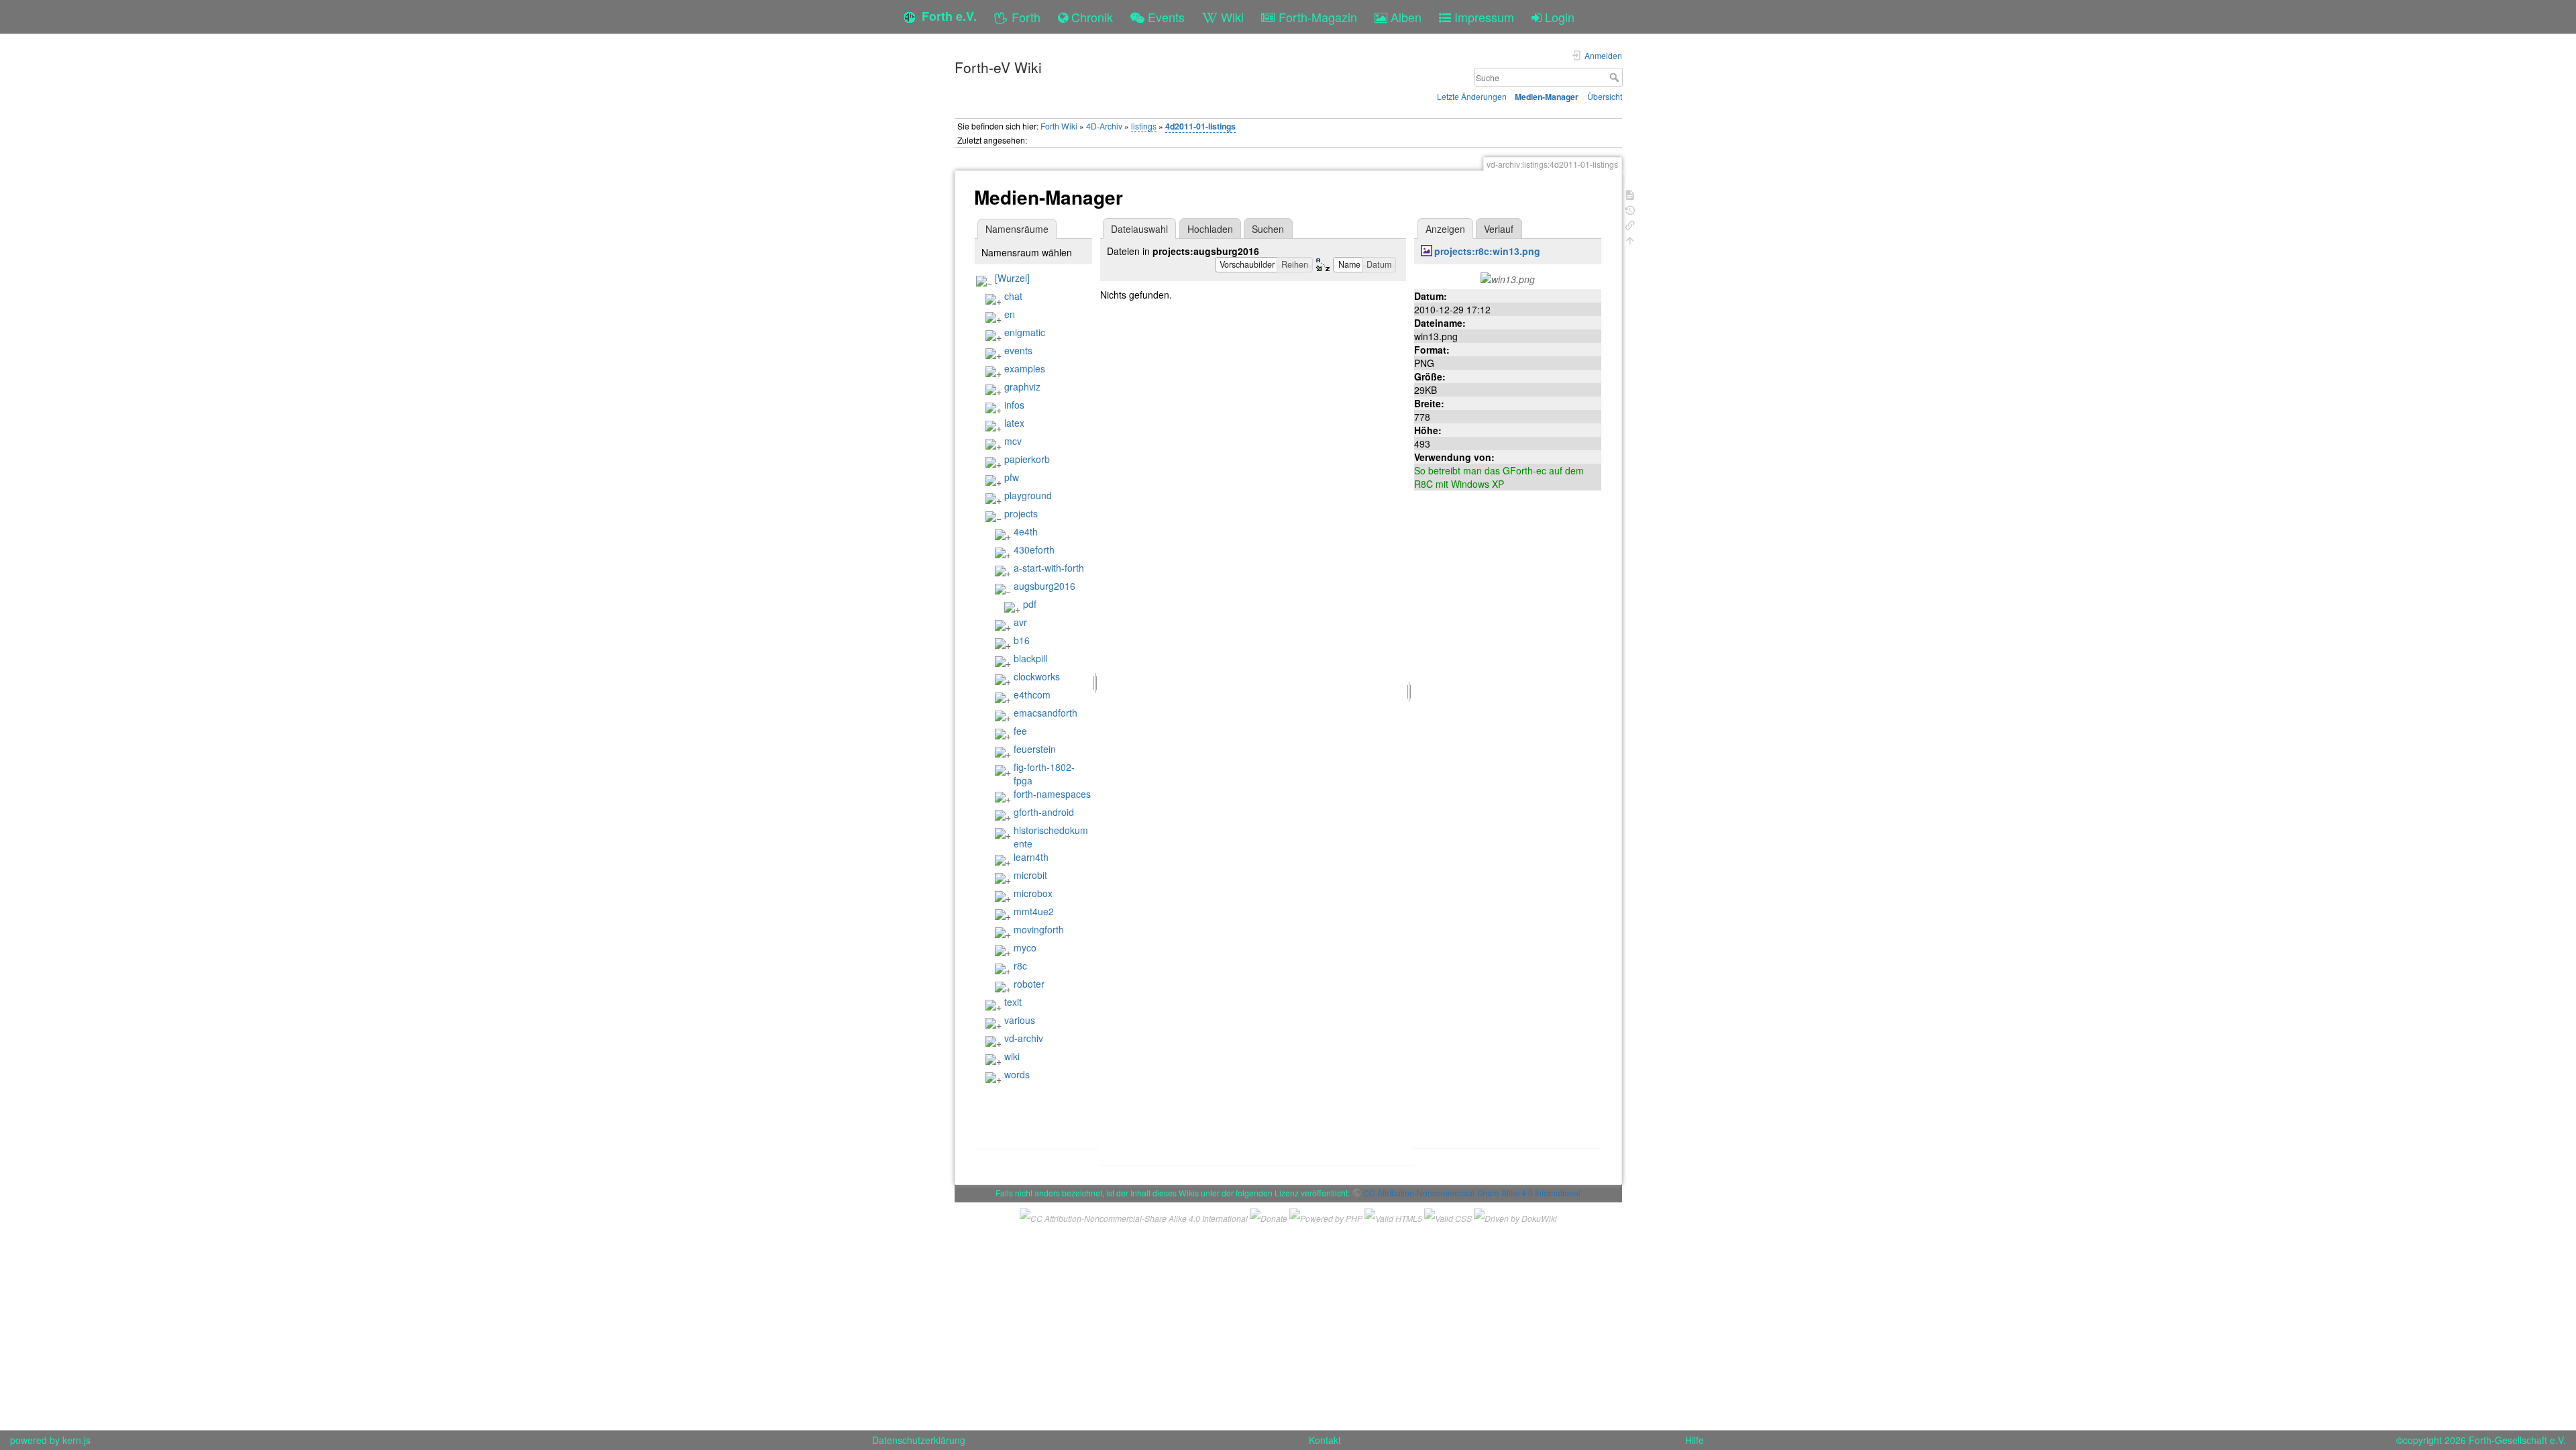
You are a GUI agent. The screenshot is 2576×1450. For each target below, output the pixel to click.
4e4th (1026, 531)
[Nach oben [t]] (1630, 239)
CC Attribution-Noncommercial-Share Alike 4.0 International (1472, 1193)
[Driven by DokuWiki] (1515, 1216)
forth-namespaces (1052, 794)
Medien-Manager (1547, 97)
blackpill (1030, 658)
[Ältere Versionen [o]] (1630, 209)
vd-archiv (1024, 1038)
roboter (1029, 984)
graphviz (1022, 386)
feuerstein (1035, 749)
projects (1021, 513)
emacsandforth (1045, 713)
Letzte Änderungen (1472, 96)
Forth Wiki (1059, 126)
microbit (1030, 875)
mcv (1013, 441)
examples (1025, 368)
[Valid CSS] (1448, 1216)
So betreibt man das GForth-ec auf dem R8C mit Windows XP (1499, 477)
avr (1020, 622)
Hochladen (1210, 229)
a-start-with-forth (1049, 568)
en (1010, 314)
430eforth (1034, 550)
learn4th (1031, 857)
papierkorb (1027, 459)
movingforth (1039, 929)
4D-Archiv (1104, 126)
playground (1028, 495)
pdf (1030, 604)
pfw (1012, 477)
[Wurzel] (1012, 278)
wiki (1012, 1056)
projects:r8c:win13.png (1487, 251)
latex (1014, 423)
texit (1013, 1002)
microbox (1033, 893)
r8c (1020, 966)
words (1017, 1074)
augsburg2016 (1044, 586)
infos (1014, 405)
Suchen (1268, 229)
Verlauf (1499, 229)
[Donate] (1269, 1216)
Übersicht (1605, 96)
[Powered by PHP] (1326, 1216)
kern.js (76, 1440)
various (1020, 1020)
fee (1020, 731)
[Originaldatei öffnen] (1508, 278)
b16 (1022, 640)
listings (1144, 126)
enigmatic (1025, 332)
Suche (1616, 77)
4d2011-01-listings (1200, 126)
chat (1013, 296)
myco (1025, 947)
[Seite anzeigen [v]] (1630, 194)
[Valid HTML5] (1393, 1216)
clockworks (1037, 676)
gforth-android (1044, 812)
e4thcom (1032, 694)
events (1018, 350)
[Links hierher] (1630, 224)
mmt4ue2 (1034, 911)
